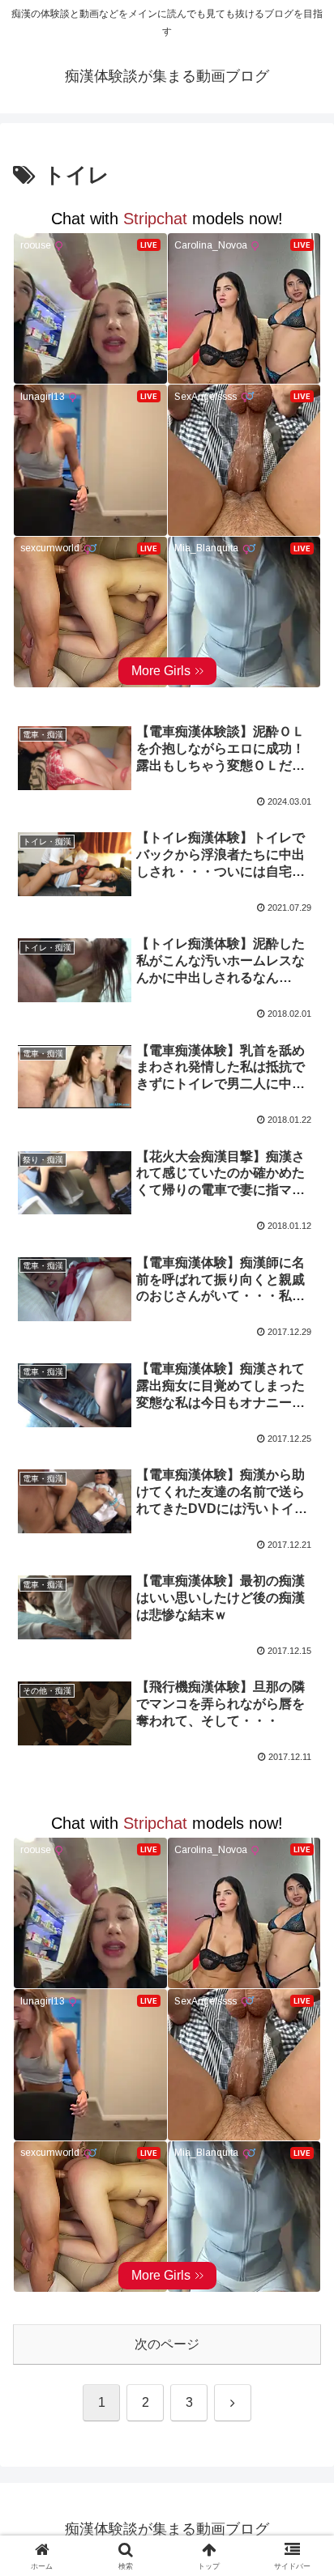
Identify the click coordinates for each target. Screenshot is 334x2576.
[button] (300, 2153)
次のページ (167, 2344)
